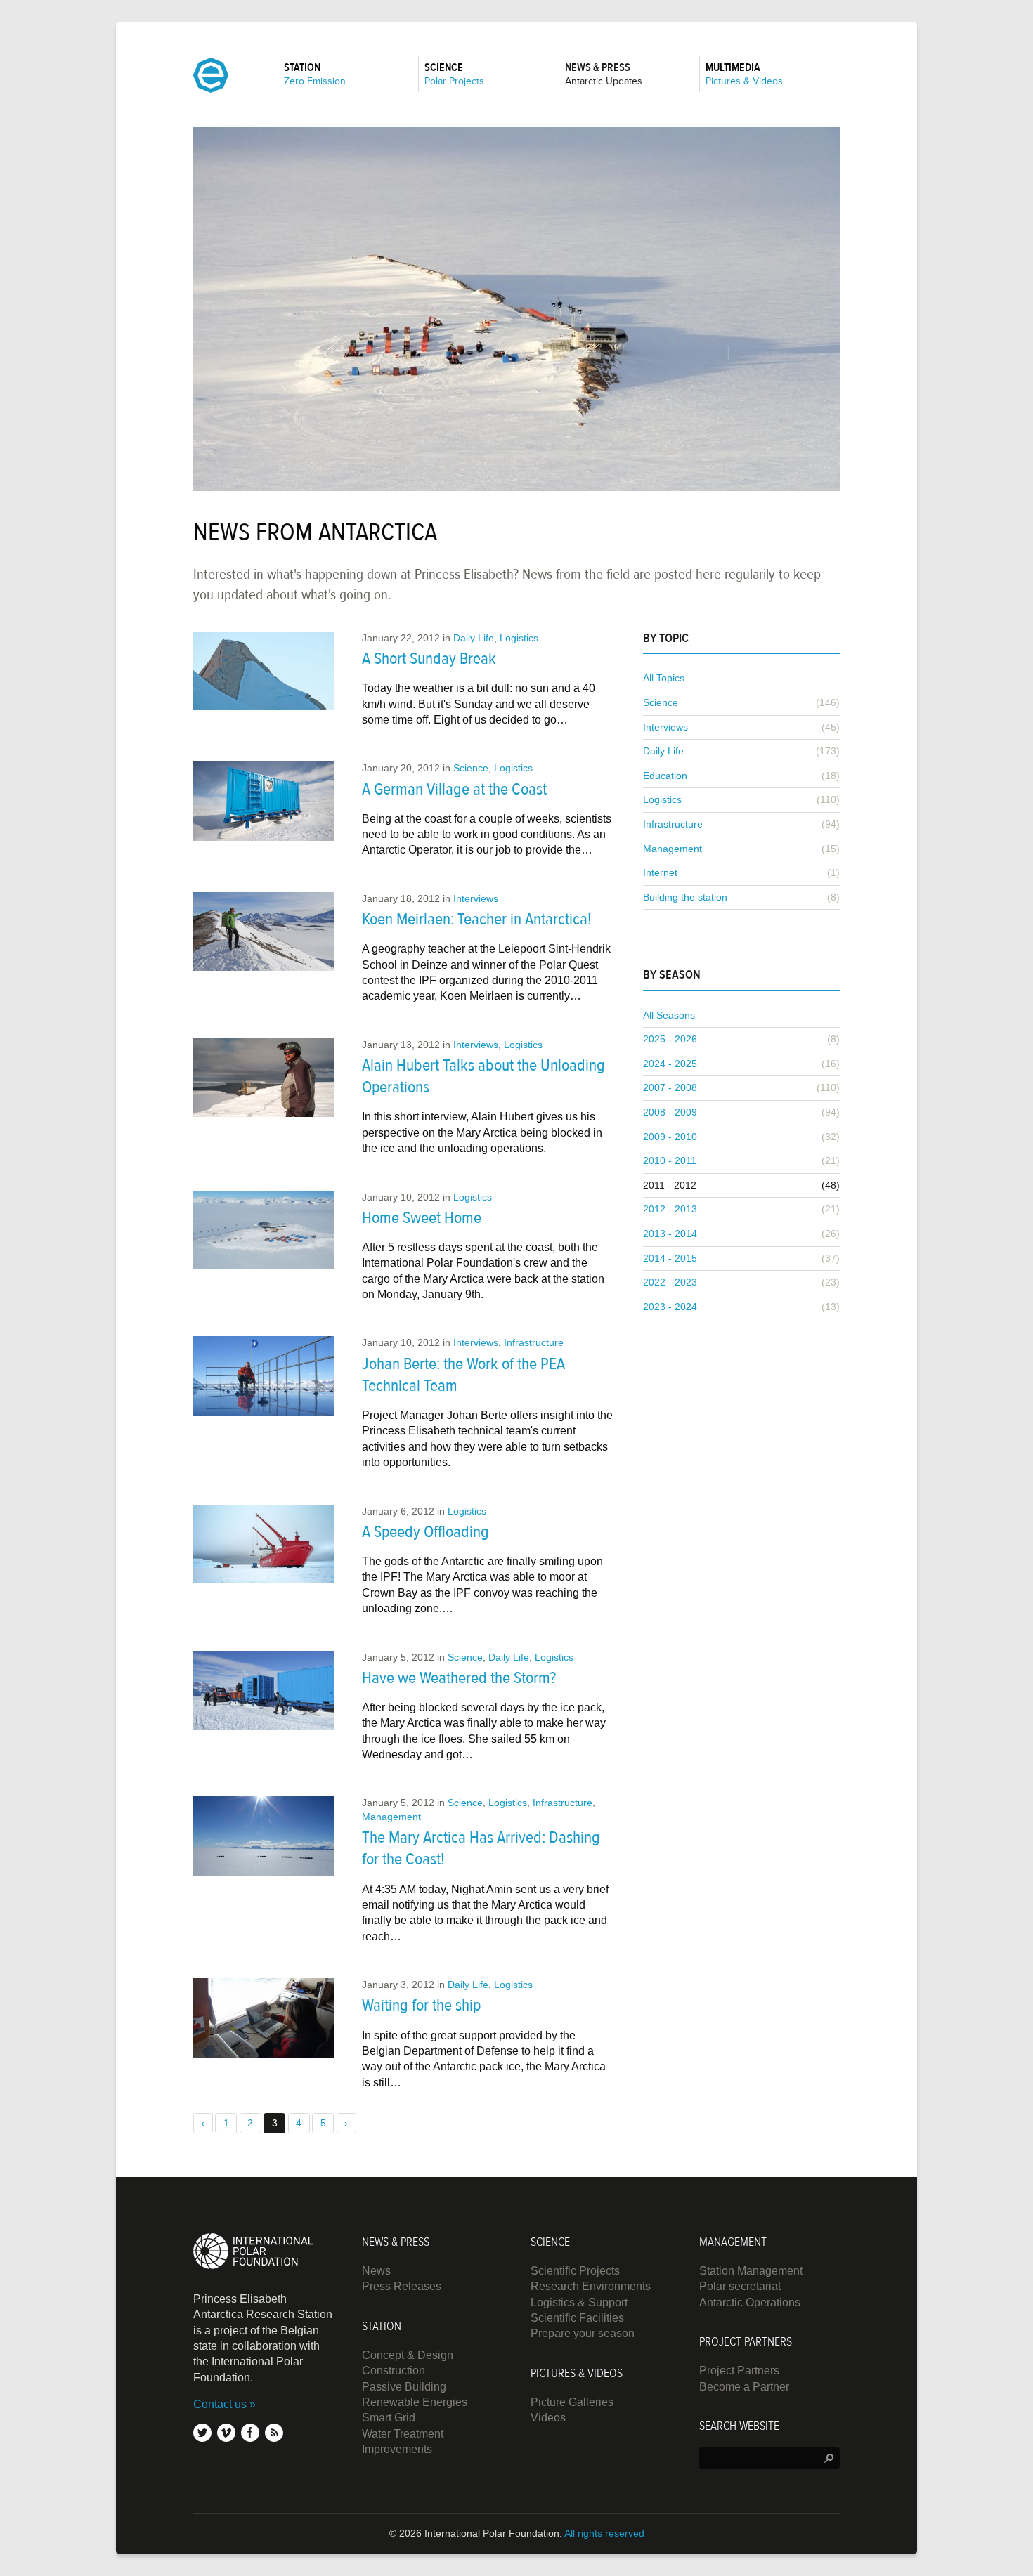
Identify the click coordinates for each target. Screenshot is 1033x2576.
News (376, 2271)
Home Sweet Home (422, 1218)
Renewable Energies (415, 2402)
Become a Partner (744, 2387)
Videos (548, 2418)
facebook (250, 2433)
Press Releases (402, 2286)
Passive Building (404, 2387)
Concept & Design (408, 2355)
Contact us (220, 2404)
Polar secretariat (740, 2286)
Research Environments (591, 2286)
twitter (202, 2433)
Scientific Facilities (577, 2318)
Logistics (519, 638)
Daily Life (474, 638)
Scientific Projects (575, 2271)
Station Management (751, 2271)
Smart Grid (389, 2418)
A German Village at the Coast (454, 789)
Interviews (476, 898)
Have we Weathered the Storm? (459, 1678)
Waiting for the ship (421, 2005)
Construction (394, 2371)
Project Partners (739, 2371)
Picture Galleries (572, 2402)
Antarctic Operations (750, 2302)
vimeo (226, 2433)
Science (471, 768)
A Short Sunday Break (429, 659)
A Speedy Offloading (425, 1532)
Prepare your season (583, 2333)
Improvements (397, 2449)
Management (391, 1817)
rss (274, 2433)
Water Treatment (403, 2434)
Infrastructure (534, 1342)
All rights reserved (604, 2533)
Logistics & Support (579, 2302)
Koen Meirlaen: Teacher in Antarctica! (476, 919)
